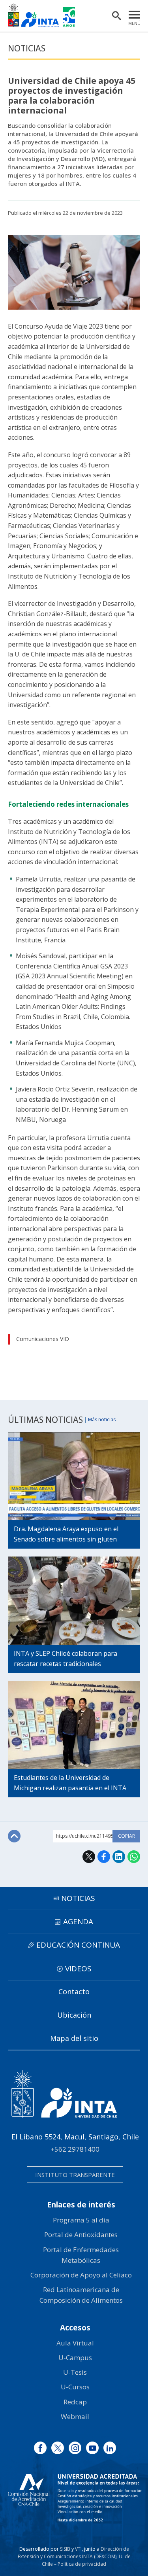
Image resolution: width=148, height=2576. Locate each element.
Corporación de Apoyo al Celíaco (81, 2275)
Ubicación (74, 2015)
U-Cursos (75, 2387)
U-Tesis (75, 2372)
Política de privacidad (82, 2564)
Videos (78, 1969)
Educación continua (78, 1945)
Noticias (27, 48)
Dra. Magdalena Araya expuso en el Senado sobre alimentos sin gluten (66, 1534)
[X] (58, 2448)
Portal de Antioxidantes (81, 2235)
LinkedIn (119, 1857)
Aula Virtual (75, 2343)
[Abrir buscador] (116, 16)
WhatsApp (134, 1857)
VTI (78, 2549)
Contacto (74, 1992)
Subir (14, 1836)
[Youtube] (92, 2448)
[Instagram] (75, 2448)
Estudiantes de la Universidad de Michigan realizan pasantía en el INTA (70, 1783)
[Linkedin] (110, 2448)
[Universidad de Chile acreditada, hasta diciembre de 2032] (75, 2498)
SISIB (65, 2549)
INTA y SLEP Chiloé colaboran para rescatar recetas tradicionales (66, 1659)
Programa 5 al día (81, 2220)
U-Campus (75, 2358)
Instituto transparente (75, 2175)
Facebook (104, 1857)
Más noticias (102, 1420)
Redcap (75, 2402)
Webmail (75, 2416)
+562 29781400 (75, 2149)
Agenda (78, 1922)
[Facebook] (40, 2448)
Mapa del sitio (74, 2038)
